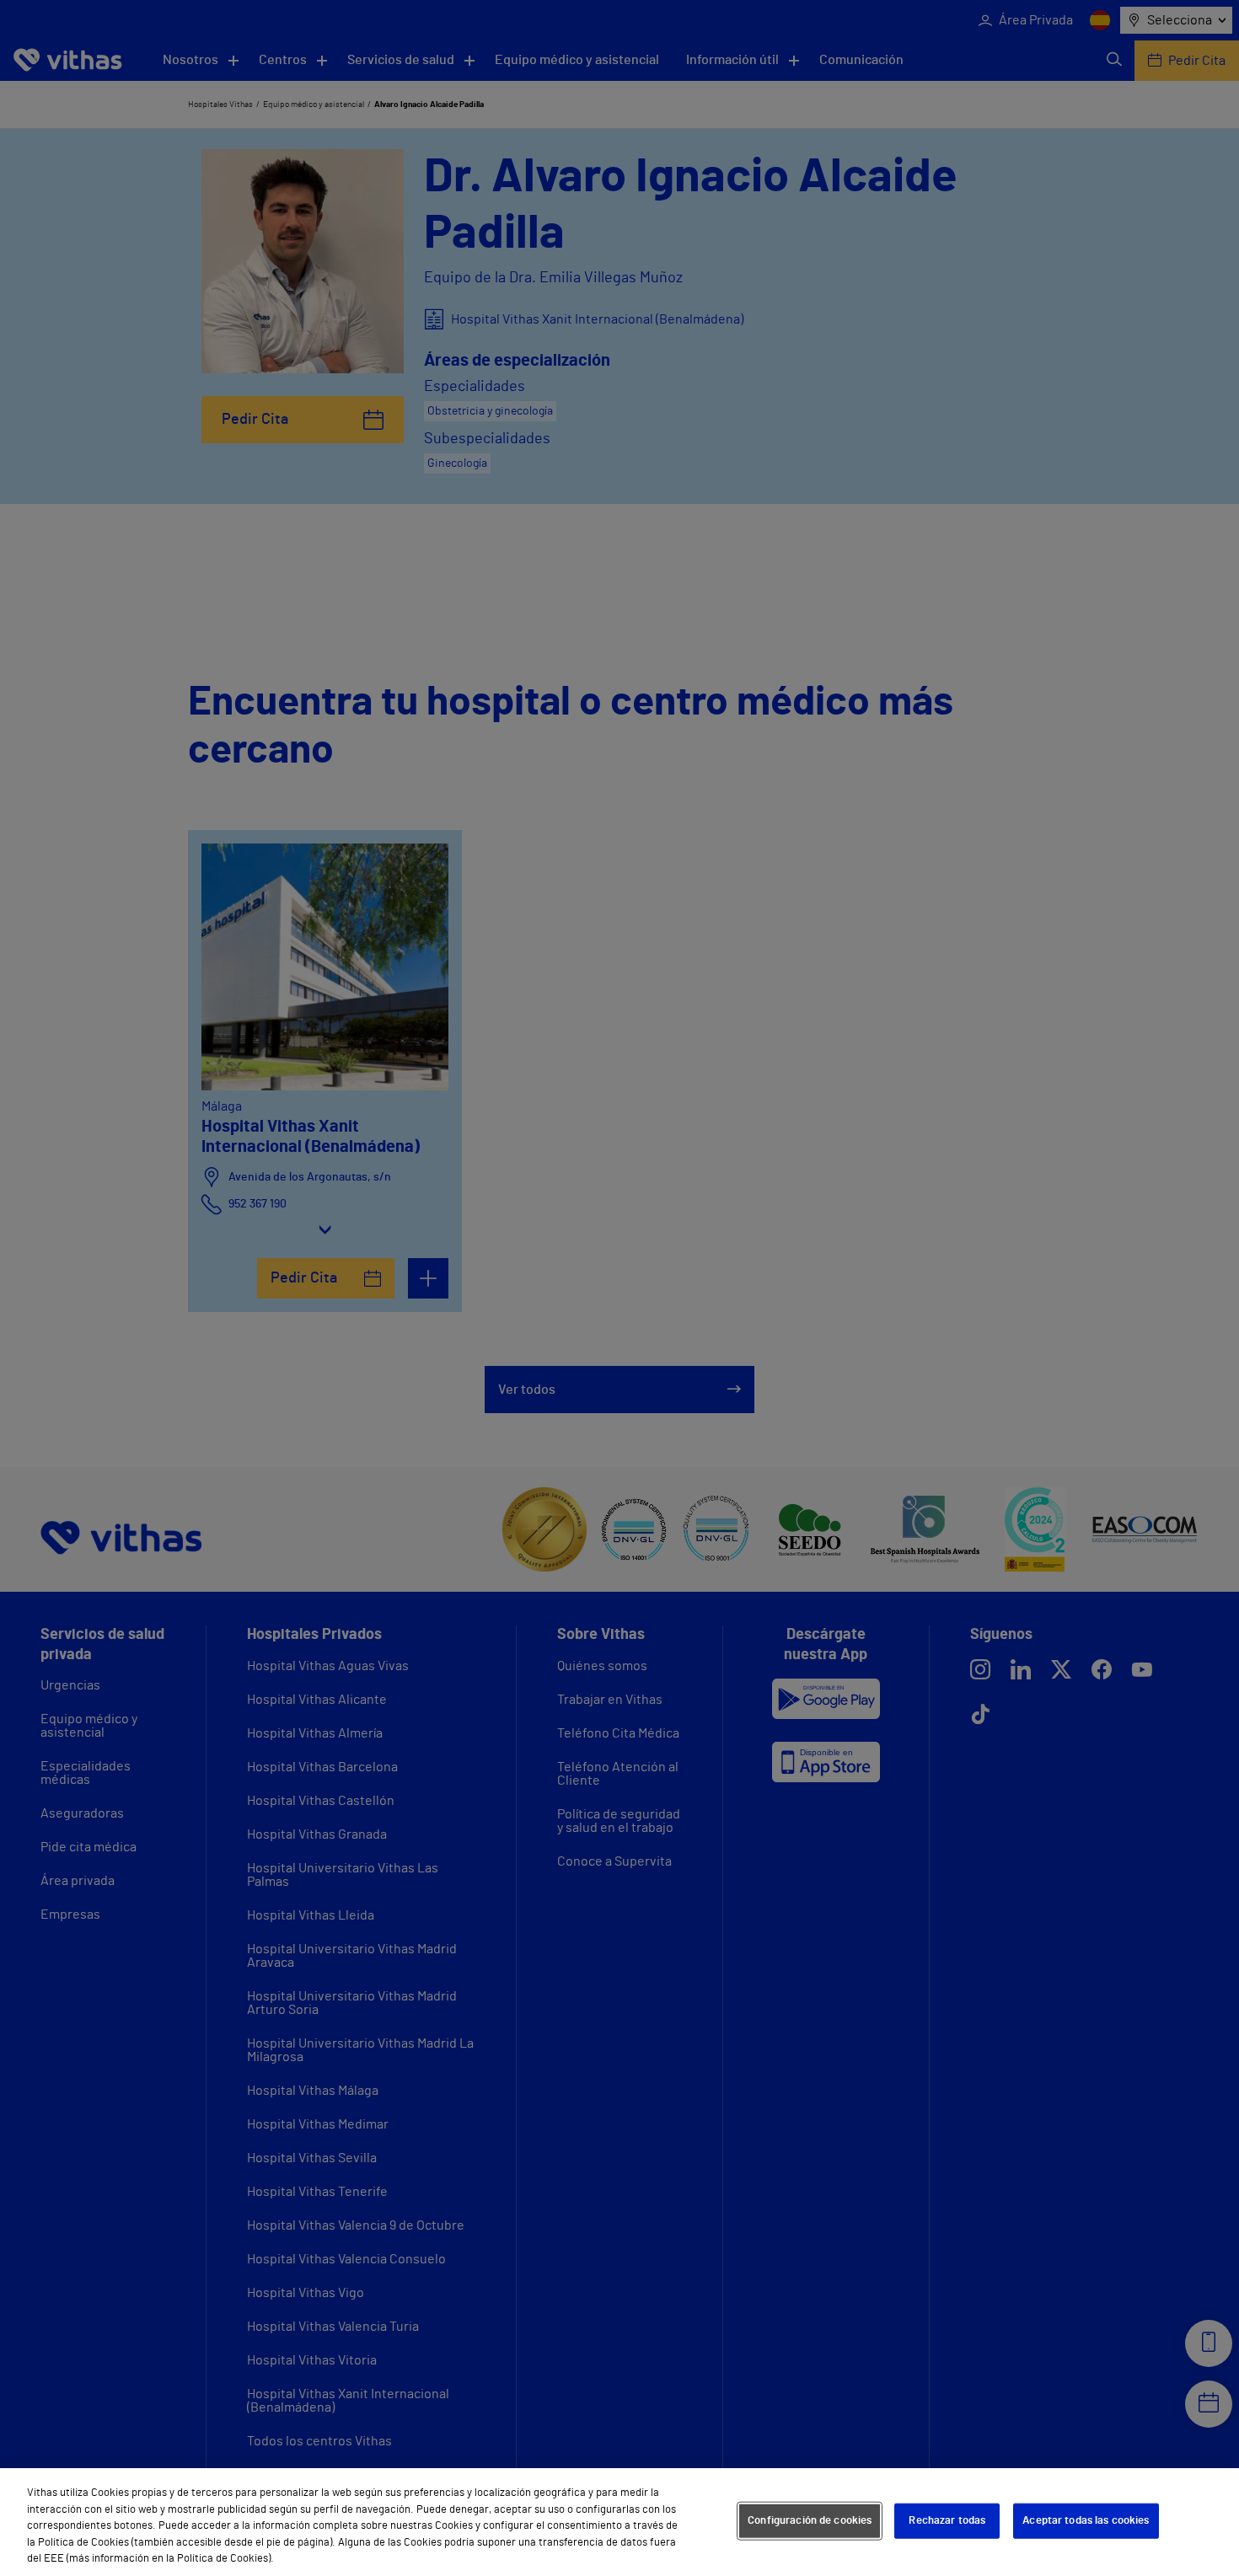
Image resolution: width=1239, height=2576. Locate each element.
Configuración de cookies (810, 2521)
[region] (619, 2522)
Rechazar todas (947, 2521)
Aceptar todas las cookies (1086, 2521)
